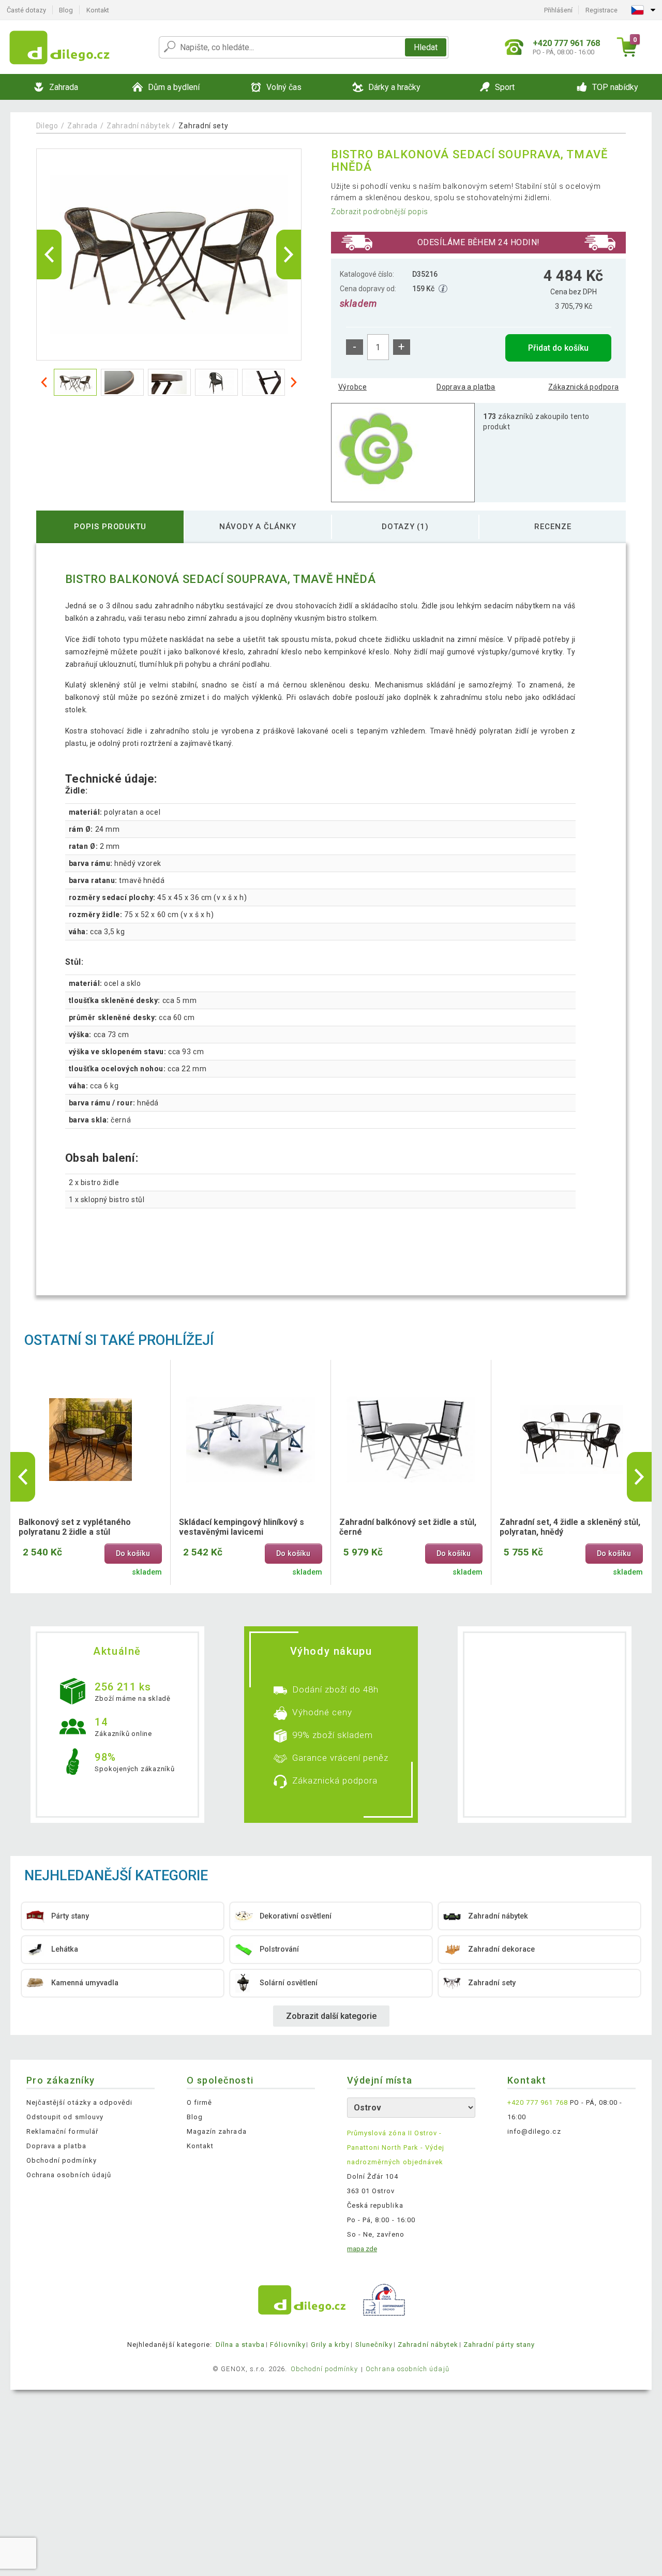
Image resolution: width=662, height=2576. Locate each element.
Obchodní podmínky (62, 2160)
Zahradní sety (203, 126)
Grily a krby (330, 2345)
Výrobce (352, 387)
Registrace (601, 10)
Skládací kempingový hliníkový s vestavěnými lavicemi (242, 1527)
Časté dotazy (26, 10)
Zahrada (82, 126)
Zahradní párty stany (499, 2345)
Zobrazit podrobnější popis (380, 212)
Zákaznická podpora (584, 387)
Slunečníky (374, 2345)
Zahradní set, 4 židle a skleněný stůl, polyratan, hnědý (570, 1527)
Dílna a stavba (240, 2345)
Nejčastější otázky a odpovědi (79, 2102)
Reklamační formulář (62, 2131)
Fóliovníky (288, 2345)
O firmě (199, 2102)
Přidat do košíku (558, 348)
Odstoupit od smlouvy (65, 2117)
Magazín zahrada (217, 2131)
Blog (66, 10)
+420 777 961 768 (538, 2102)
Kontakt (98, 10)
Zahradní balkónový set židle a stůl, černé (408, 1527)
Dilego (47, 126)
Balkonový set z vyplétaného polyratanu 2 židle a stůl (75, 1527)
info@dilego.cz (534, 2131)
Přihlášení (558, 10)
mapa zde (362, 2249)
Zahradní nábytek (138, 126)
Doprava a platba (466, 387)
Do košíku (133, 1554)
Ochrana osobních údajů (69, 2175)
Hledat (426, 47)
